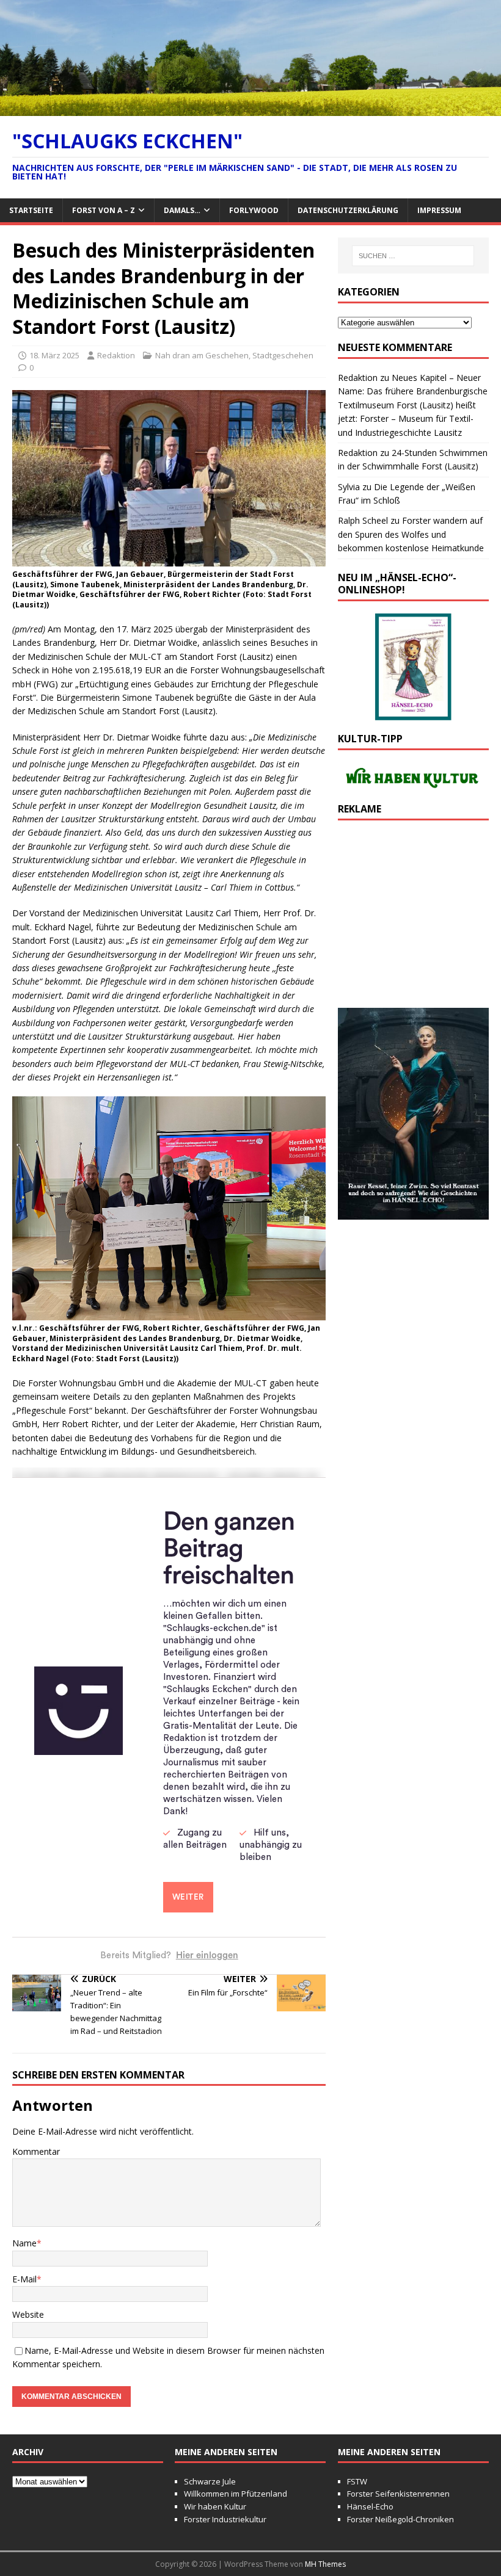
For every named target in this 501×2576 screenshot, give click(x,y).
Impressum (439, 210)
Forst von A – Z (104, 210)
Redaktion (116, 355)
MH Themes (325, 2564)
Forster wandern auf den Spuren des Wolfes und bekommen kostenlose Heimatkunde (411, 534)
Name (24, 2243)
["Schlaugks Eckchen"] (250, 108)
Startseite (31, 210)
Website (28, 2314)
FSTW (357, 2481)
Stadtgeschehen (283, 355)
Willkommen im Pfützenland (236, 2494)
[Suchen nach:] (413, 256)
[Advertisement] (413, 921)
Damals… (182, 210)
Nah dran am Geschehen (202, 355)
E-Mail (24, 2279)
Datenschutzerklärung (348, 210)
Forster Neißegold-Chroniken (400, 2519)
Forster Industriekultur (225, 2519)
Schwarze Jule (210, 2481)
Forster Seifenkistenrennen (398, 2494)
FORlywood (254, 210)
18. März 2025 (54, 355)
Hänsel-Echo (370, 2506)
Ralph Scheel (363, 520)
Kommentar (36, 2151)
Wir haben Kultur (215, 2506)
